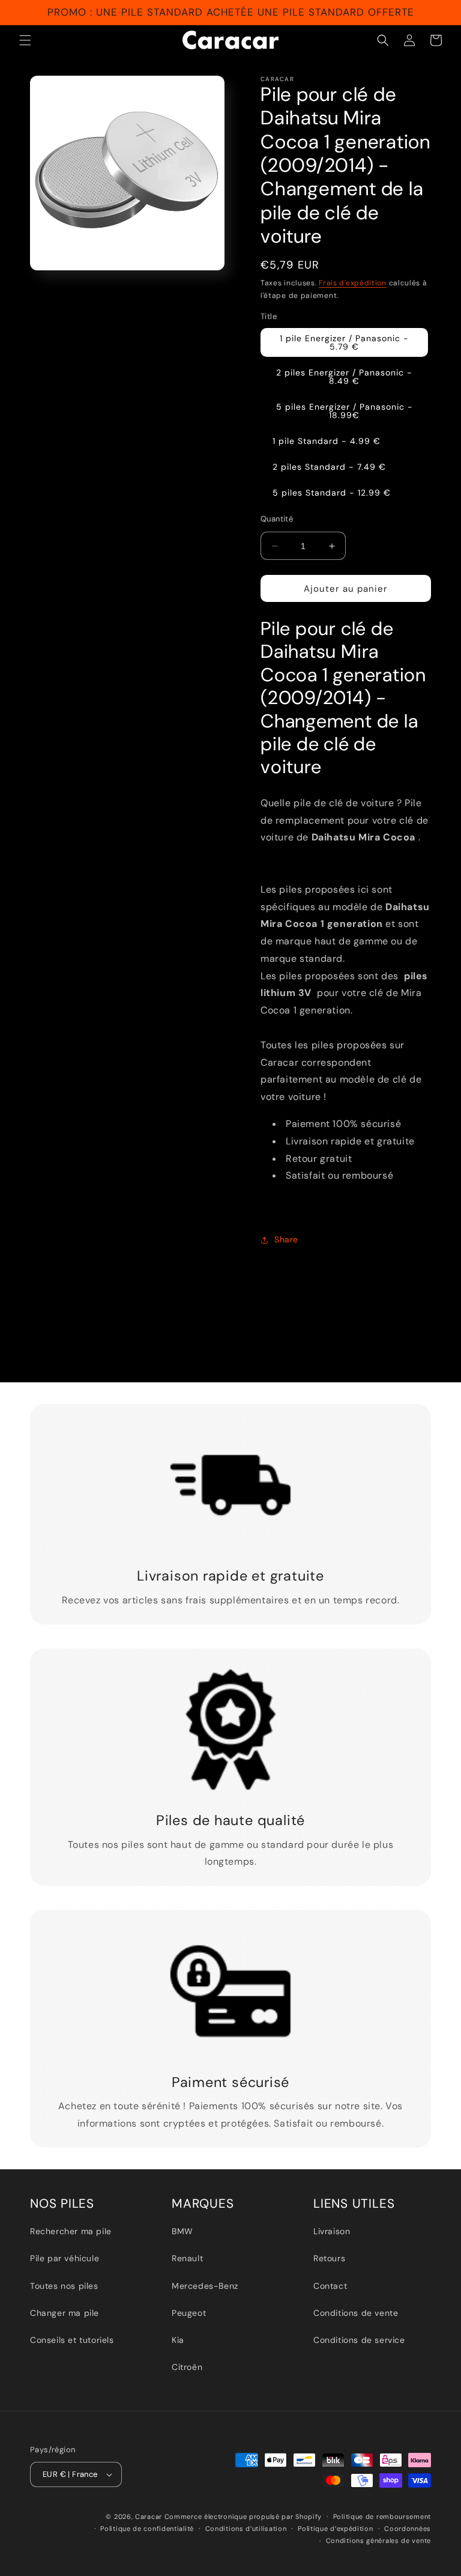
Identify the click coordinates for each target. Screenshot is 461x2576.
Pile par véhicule (65, 2258)
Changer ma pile (65, 2313)
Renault (187, 2258)
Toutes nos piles (64, 2286)
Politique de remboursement (382, 2517)
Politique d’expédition (335, 2529)
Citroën (187, 2367)
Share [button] (286, 1239)
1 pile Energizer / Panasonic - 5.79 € (344, 342)
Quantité (277, 519)
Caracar (149, 2517)
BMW (182, 2231)
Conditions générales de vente (378, 2541)
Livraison (332, 2231)
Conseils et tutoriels (72, 2340)
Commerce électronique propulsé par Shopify (243, 2517)
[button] (25, 40)
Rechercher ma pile (71, 2231)
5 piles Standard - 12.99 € (332, 493)
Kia (178, 2340)
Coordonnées (408, 2529)
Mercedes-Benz (205, 2286)
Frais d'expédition (353, 283)
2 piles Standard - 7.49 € (329, 467)
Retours (329, 2258)
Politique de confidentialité (147, 2529)
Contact (330, 2286)
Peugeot (189, 2313)
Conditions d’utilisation (246, 2529)
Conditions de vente (356, 2313)
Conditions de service (359, 2340)
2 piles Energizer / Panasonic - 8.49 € (344, 377)
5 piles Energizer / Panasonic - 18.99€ (345, 411)
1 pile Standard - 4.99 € (327, 441)
